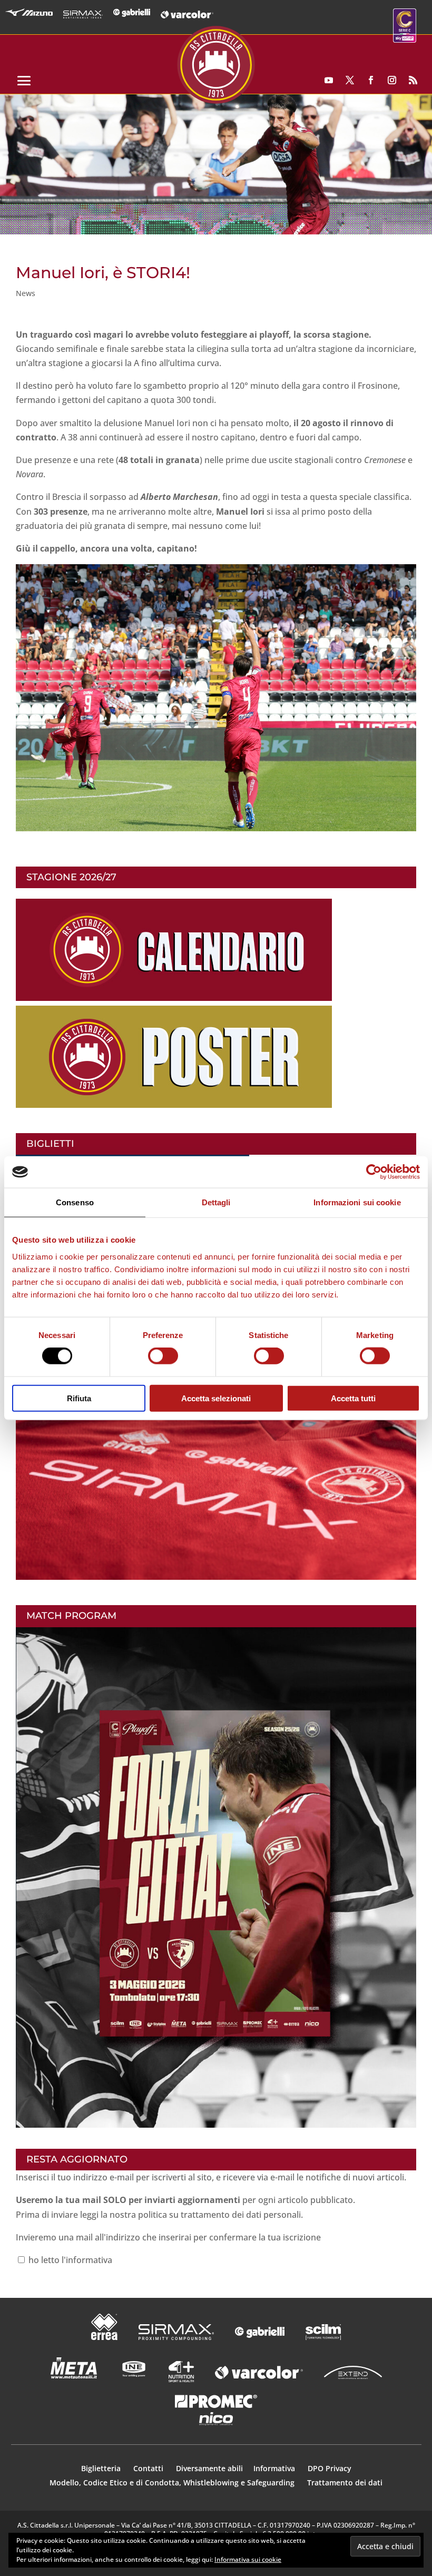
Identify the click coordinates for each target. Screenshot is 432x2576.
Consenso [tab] (75, 1202)
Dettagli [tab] (216, 1202)
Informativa (275, 2468)
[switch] (163, 1356)
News (26, 293)
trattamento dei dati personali (241, 2215)
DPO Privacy (330, 2468)
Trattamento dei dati (345, 2482)
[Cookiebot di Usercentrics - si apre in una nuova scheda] (374, 1172)
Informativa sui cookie (248, 2559)
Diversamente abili (209, 2468)
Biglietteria (101, 2468)
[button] (216, 164)
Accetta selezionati (216, 1398)
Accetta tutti (353, 1398)
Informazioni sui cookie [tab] (357, 1202)
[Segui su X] (350, 80)
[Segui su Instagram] (392, 80)
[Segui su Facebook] (371, 80)
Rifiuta (79, 1398)
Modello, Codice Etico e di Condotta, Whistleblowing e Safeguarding (172, 2482)
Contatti (149, 2468)
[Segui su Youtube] (329, 80)
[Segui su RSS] (413, 80)
